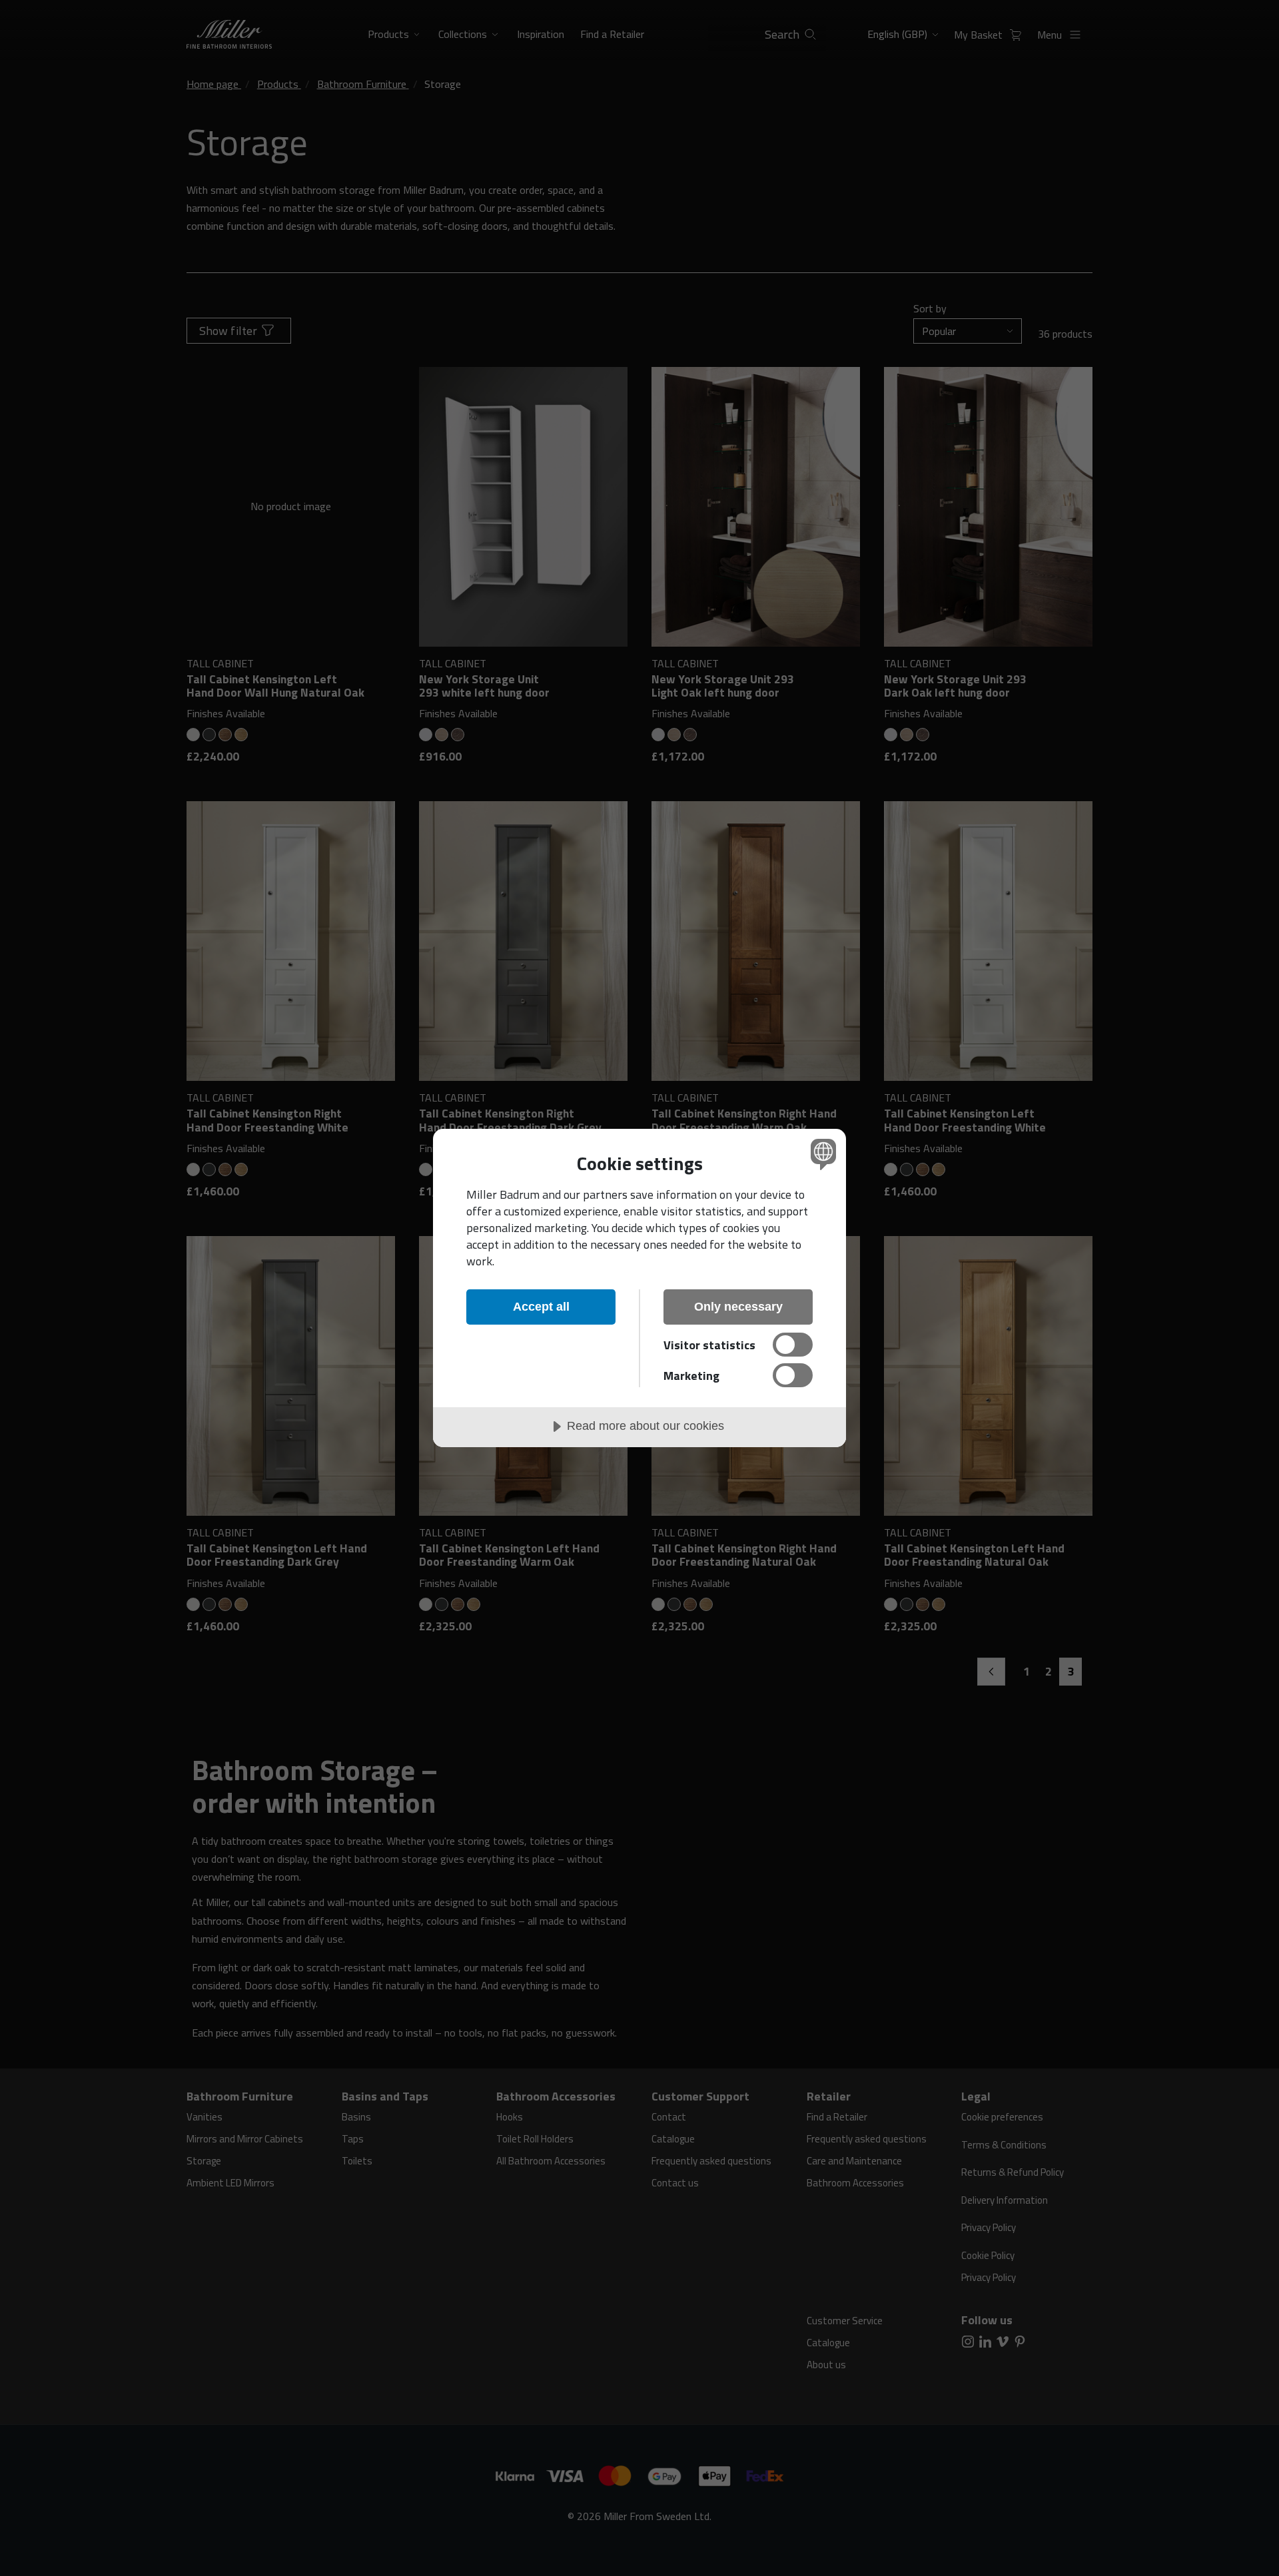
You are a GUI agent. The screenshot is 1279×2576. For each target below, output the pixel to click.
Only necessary (738, 1307)
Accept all (541, 1307)
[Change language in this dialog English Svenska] (821, 1154)
